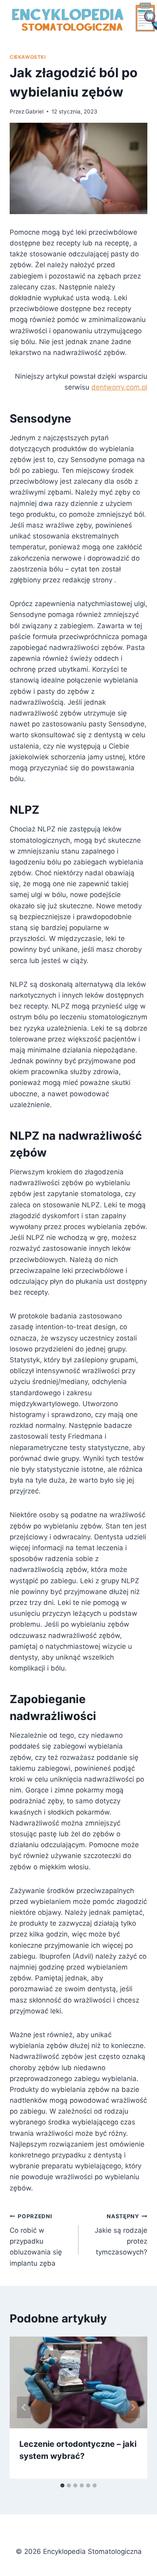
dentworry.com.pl (119, 387)
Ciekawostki (28, 57)
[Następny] (133, 2407)
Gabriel (34, 111)
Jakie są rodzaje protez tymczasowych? (121, 2235)
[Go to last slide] (24, 2407)
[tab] (62, 2485)
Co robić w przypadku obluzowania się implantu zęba (36, 2240)
